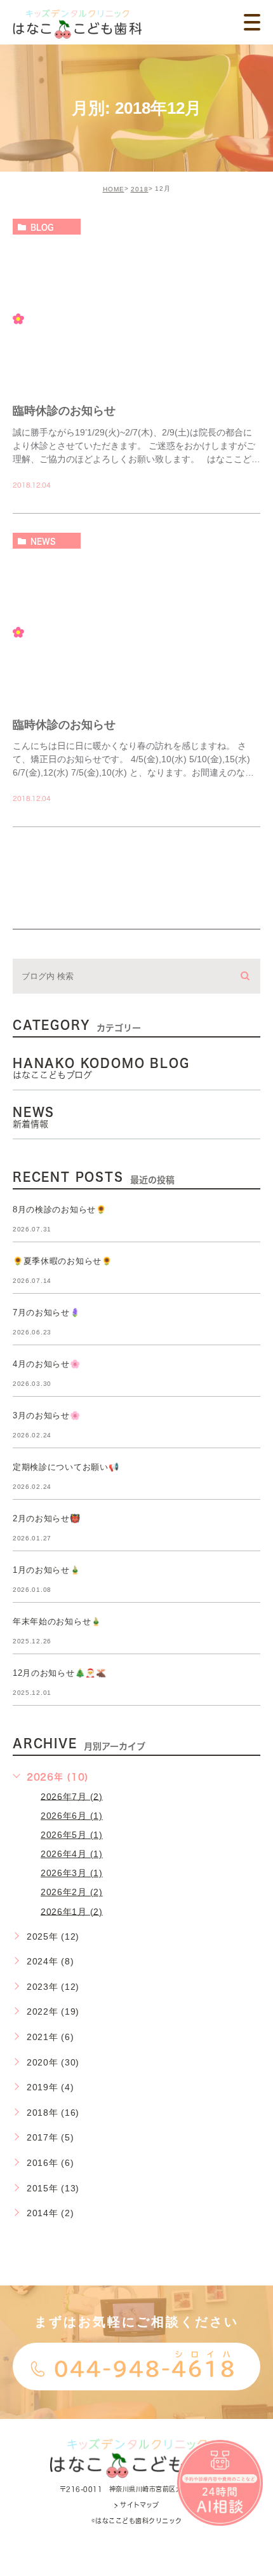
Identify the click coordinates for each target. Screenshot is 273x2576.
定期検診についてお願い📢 (66, 1467)
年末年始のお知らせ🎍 (57, 1621)
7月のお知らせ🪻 (47, 1312)
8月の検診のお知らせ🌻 (60, 1209)
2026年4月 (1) (72, 1854)
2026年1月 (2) (72, 1911)
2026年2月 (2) (72, 1892)
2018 (140, 189)
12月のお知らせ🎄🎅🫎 (60, 1673)
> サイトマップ (136, 2505)
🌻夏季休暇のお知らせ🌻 (63, 1261)
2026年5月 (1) (72, 1835)
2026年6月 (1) (72, 1816)
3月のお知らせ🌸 (47, 1415)
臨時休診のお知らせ (64, 411)
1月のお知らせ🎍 (47, 1570)
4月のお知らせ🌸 (47, 1364)
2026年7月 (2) (72, 1796)
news (43, 541)
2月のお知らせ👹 (47, 1518)
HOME (114, 189)
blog (42, 227)
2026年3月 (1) (72, 1873)
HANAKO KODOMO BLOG (101, 1069)
